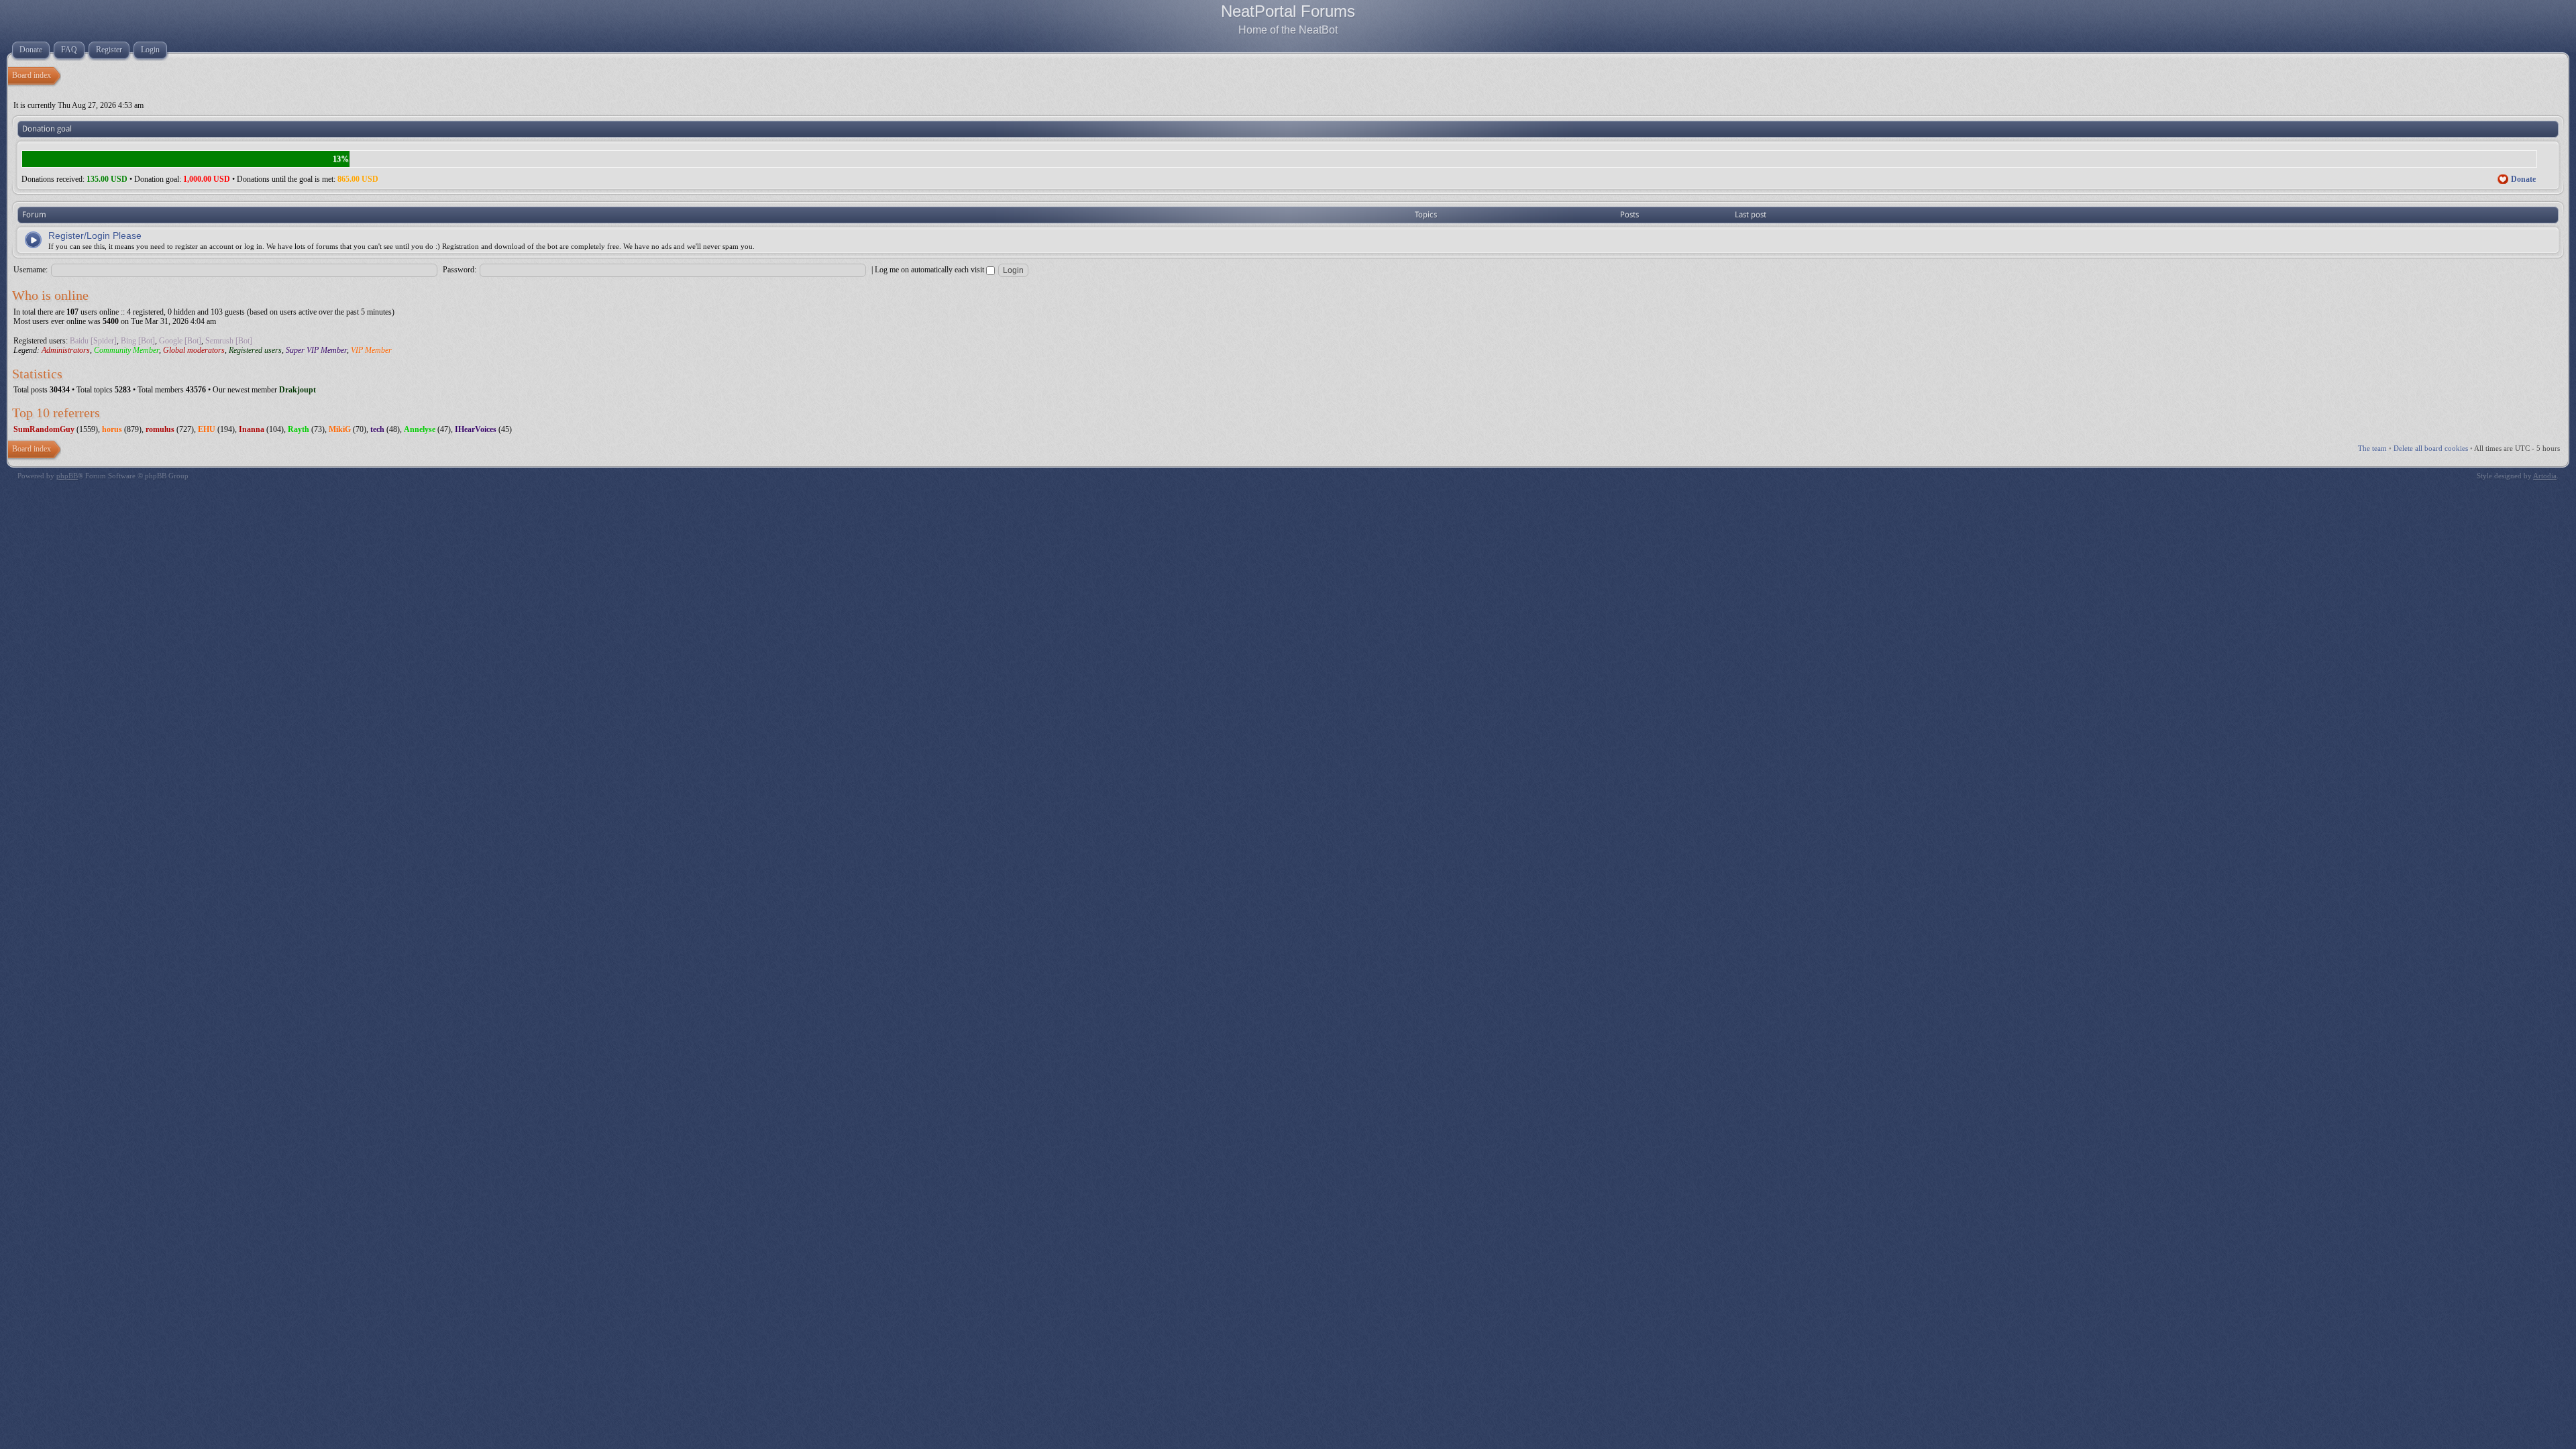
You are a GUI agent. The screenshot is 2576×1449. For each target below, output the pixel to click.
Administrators (66, 350)
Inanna (252, 429)
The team (2372, 448)
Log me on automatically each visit (930, 270)
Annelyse (420, 429)
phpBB (67, 476)
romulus (160, 429)
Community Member (126, 350)
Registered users (255, 350)
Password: (460, 270)
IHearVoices (476, 429)
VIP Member (371, 350)
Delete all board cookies (2431, 448)
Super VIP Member (316, 350)
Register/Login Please (95, 235)
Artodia (2545, 476)
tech (377, 429)
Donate (2523, 179)
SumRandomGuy (44, 429)
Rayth (299, 429)
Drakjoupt (298, 390)
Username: (31, 270)
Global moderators (194, 350)
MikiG (340, 429)
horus (112, 429)
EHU (207, 429)
